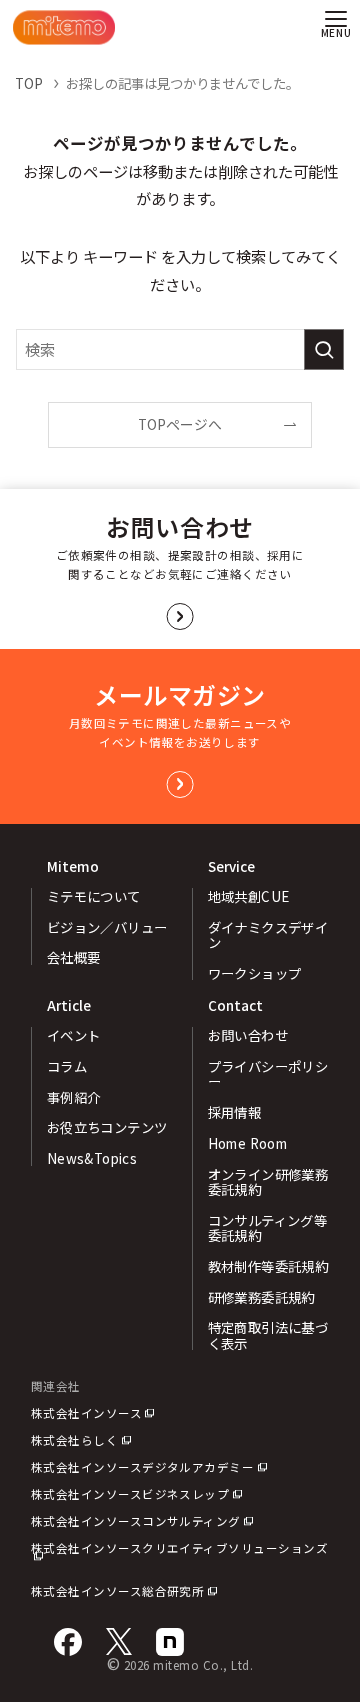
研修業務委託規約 (261, 1297)
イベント (74, 1035)
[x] (119, 1642)
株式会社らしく (74, 1440)
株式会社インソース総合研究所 (118, 1591)
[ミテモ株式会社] (64, 27)
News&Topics (92, 1158)
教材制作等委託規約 (268, 1266)
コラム (67, 1066)
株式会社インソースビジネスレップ (130, 1494)
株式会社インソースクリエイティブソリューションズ (180, 1548)
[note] (170, 1642)
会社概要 (74, 957)
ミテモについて (94, 896)
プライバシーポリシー (268, 1073)
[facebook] (68, 1642)
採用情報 (235, 1112)
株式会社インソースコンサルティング (136, 1521)
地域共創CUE (249, 896)
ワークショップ (255, 973)
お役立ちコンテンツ (107, 1127)
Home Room (248, 1143)
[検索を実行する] (324, 349)
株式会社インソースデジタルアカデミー (143, 1467)
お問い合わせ (248, 1035)
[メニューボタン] (336, 27)
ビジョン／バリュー (107, 927)
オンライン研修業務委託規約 (268, 1181)
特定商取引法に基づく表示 (268, 1334)
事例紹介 (74, 1097)
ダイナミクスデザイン (268, 934)
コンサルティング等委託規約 (268, 1227)
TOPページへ (180, 424)
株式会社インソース (86, 1413)
